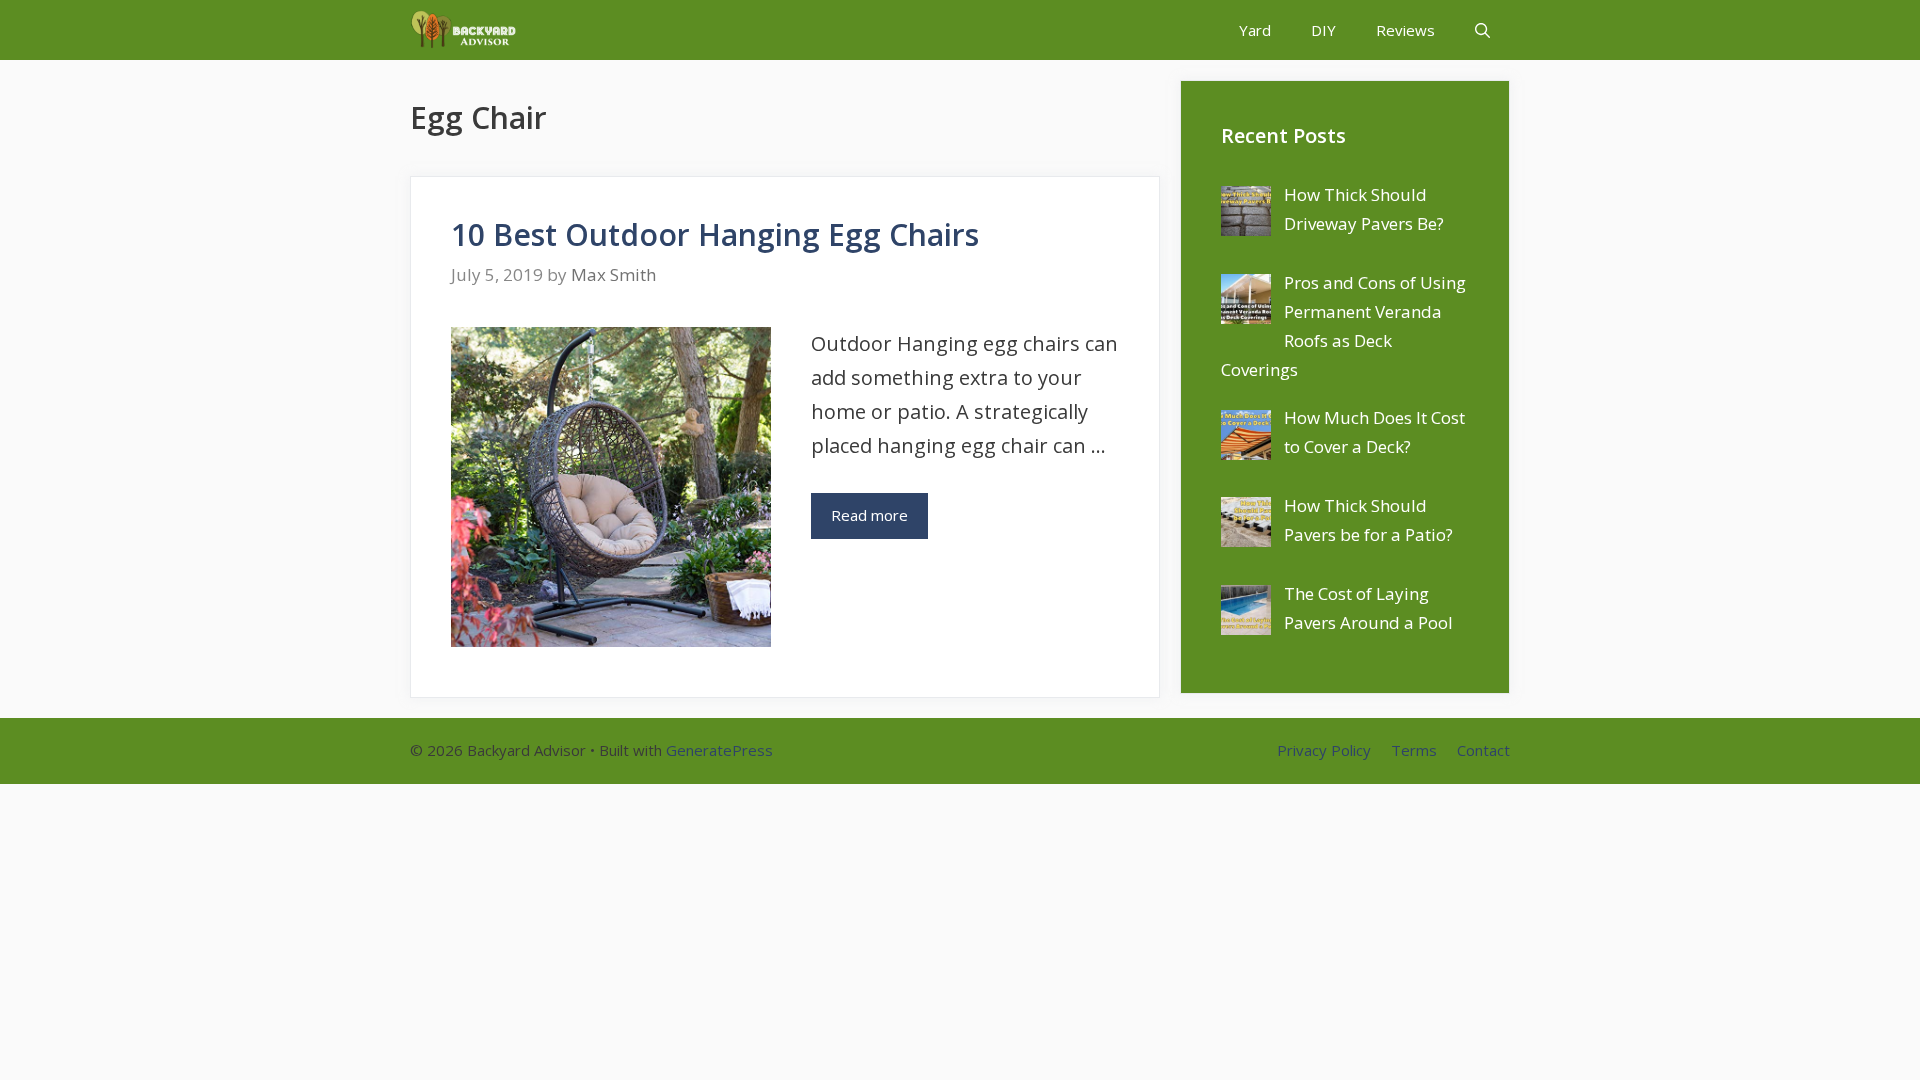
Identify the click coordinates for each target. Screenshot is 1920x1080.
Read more (869, 515)
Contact (1483, 750)
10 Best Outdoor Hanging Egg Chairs (715, 234)
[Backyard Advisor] (468, 30)
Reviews (1405, 30)
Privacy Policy (1324, 750)
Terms (1414, 750)
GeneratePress (719, 750)
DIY (1323, 30)
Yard (1255, 30)
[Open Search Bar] (1482, 30)
